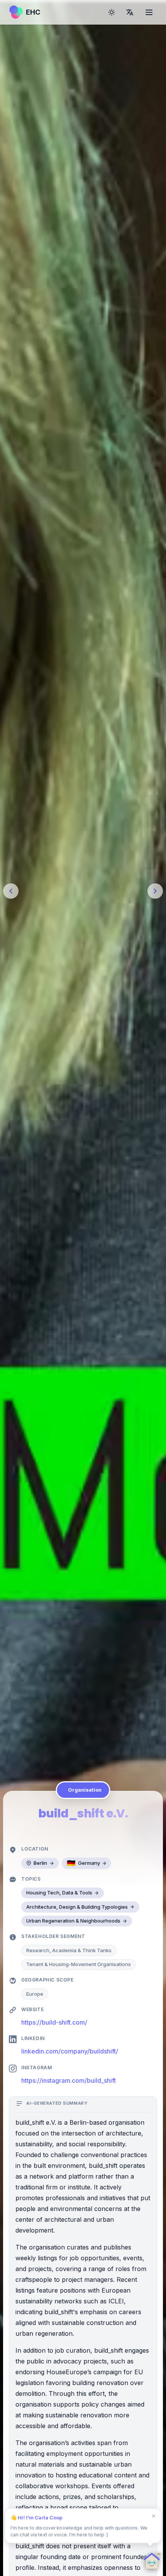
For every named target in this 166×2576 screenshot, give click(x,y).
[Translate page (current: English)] (130, 12)
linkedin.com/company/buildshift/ (70, 2051)
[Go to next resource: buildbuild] (155, 891)
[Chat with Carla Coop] (150, 2560)
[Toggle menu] (149, 12)
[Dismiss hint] (154, 2516)
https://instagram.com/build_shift (69, 2080)
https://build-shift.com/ (54, 2022)
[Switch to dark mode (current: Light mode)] (112, 12)
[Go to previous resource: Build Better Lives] (11, 891)
